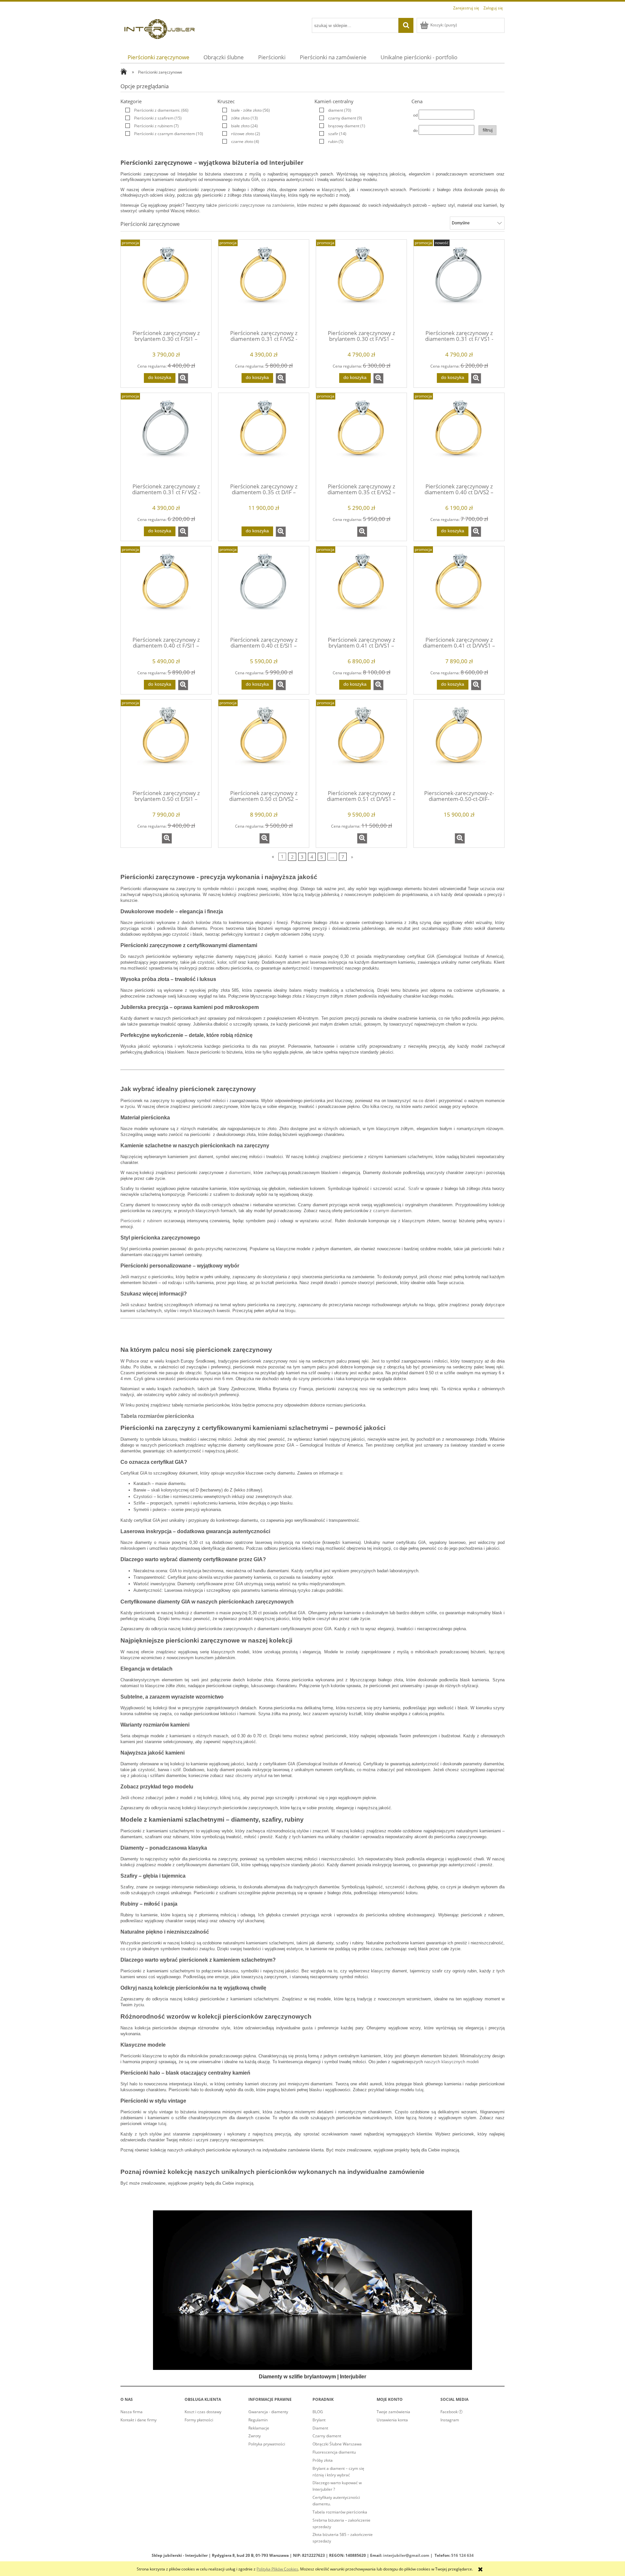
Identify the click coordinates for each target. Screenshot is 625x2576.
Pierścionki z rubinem (141, 1221)
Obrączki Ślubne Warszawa (337, 2444)
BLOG (318, 2412)
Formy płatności (199, 2420)
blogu (290, 1311)
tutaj (236, 1798)
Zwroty (255, 2436)
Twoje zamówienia (393, 2412)
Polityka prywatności (267, 2444)
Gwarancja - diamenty (268, 2412)
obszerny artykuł (251, 1776)
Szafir (414, 1189)
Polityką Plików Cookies (277, 2569)
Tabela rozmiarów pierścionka (157, 1416)
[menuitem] (159, 57)
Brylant (319, 2420)
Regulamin (258, 2420)
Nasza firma (132, 2412)
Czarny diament (327, 2436)
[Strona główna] (160, 28)
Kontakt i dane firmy (139, 2420)
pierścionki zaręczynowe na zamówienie (257, 205)
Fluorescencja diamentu (334, 2452)
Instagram (450, 2420)
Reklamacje (259, 2428)
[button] (183, 378)
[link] (155, 110)
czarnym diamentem (392, 1211)
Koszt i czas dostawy (203, 2412)
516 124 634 (462, 2555)
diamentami (240, 1173)
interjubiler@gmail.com (406, 2555)
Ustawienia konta (392, 2420)
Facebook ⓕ (451, 2412)
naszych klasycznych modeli (451, 2062)
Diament (320, 2428)
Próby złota (323, 2460)
